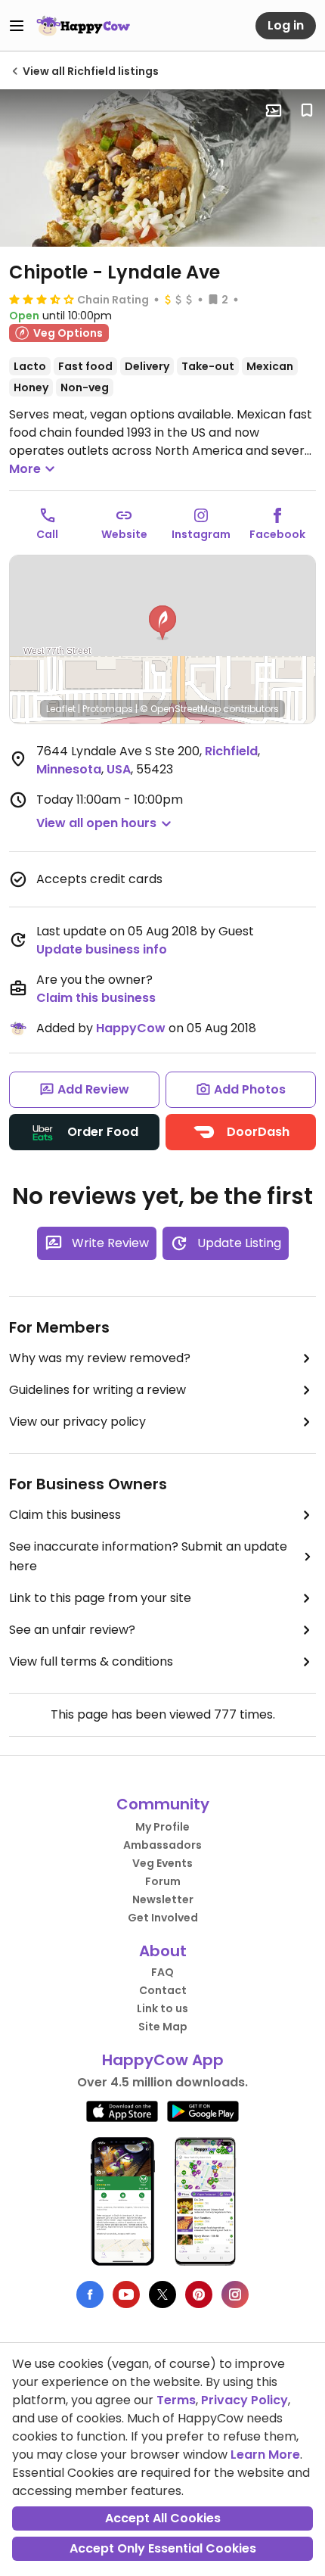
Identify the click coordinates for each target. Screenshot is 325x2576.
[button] (162, 623)
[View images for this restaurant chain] (162, 168)
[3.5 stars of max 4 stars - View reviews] (42, 299)
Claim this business (96, 998)
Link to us (162, 2008)
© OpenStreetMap (180, 709)
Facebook (277, 534)
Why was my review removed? (100, 1358)
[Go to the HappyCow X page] (162, 2294)
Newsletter (163, 1899)
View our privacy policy (77, 1422)
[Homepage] (83, 26)
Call (47, 534)
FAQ (162, 1972)
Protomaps (108, 709)
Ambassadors (162, 1845)
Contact (163, 1990)
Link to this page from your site (100, 1598)
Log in (286, 25)
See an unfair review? (72, 1630)
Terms (176, 2400)
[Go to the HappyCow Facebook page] (90, 2294)
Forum (163, 1881)
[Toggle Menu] (17, 26)
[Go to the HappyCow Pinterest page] (199, 2294)
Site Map (163, 2027)
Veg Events (162, 1863)
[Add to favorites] (307, 110)
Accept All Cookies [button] (163, 2518)
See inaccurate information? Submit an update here (148, 1556)
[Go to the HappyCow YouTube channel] (126, 2294)
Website (124, 534)
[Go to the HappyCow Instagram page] (235, 2294)
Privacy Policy (245, 2400)
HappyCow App (163, 2060)
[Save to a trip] (274, 110)
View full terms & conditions (91, 1661)
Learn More (265, 2455)
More (25, 469)
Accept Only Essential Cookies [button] (163, 2548)
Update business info (102, 949)
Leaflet (61, 709)
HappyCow (131, 1028)
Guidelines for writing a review (97, 1390)
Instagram (201, 534)
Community (163, 1804)
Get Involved (163, 1918)
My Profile (162, 1827)
